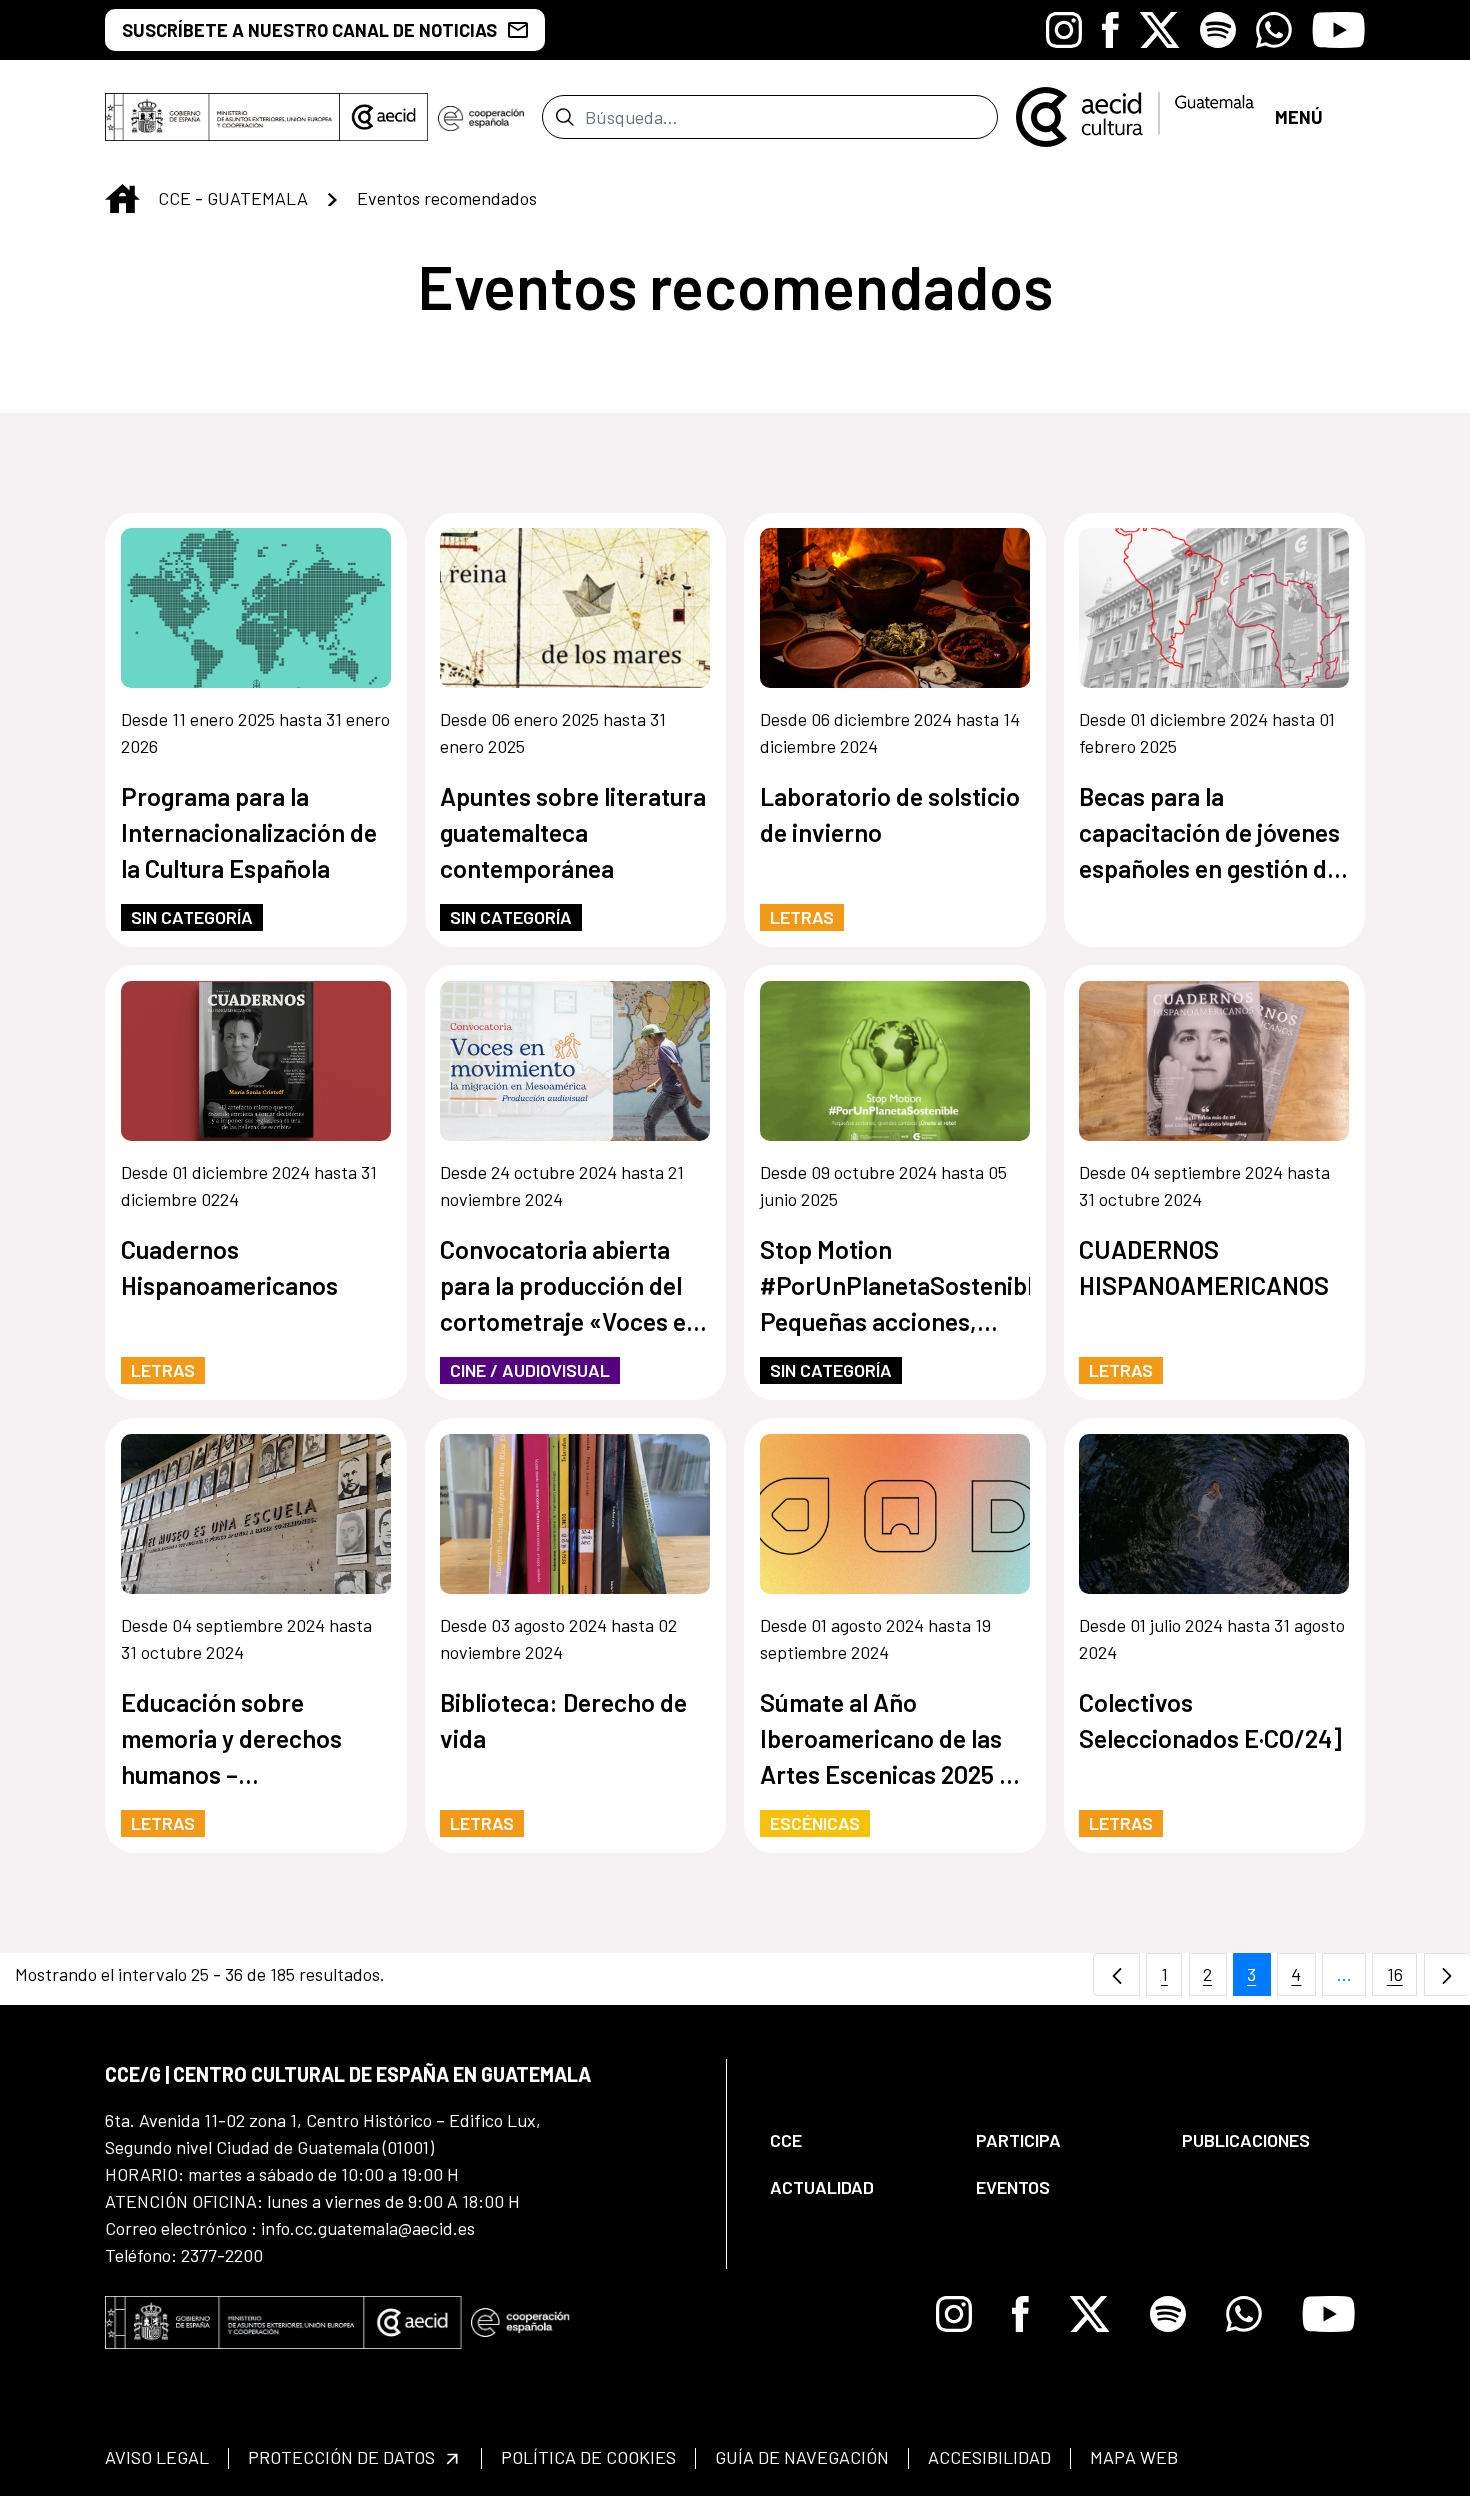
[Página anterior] (1116, 1974)
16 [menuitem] (1402, 1979)
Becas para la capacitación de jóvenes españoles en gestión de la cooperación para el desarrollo (1209, 833)
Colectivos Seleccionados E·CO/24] (1210, 1720)
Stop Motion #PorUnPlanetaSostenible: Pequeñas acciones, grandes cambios (895, 1286)
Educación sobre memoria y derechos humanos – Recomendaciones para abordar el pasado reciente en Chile (249, 1739)
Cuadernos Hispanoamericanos (229, 1267)
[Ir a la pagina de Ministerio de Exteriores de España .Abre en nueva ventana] (222, 117)
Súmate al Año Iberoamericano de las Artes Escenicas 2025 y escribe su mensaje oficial (885, 1739)
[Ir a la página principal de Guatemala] (1136, 115)
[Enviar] (564, 117)
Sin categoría (192, 917)
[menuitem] (856, 2140)
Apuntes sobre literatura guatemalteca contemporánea (573, 832)
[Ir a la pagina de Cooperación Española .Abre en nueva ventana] (481, 117)
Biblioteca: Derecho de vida (563, 1720)
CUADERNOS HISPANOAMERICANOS (1204, 1267)
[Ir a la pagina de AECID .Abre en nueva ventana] (384, 117)
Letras (802, 917)
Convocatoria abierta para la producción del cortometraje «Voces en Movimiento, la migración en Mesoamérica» (570, 1286)
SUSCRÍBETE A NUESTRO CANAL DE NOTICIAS (309, 30)
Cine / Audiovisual (530, 1370)
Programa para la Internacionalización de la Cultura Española (249, 832)
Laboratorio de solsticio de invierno (890, 814)
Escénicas (815, 1823)
